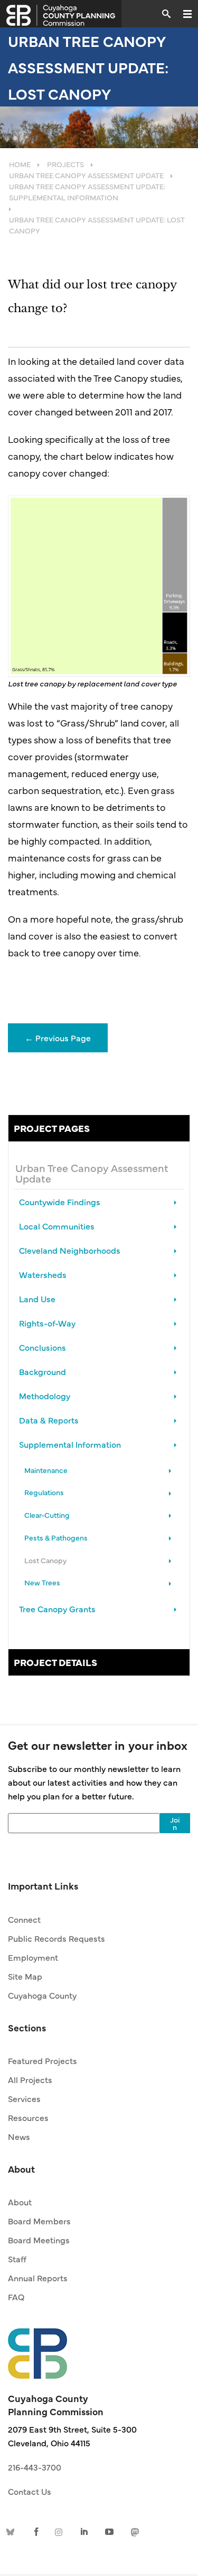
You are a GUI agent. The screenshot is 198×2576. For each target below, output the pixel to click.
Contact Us (30, 2491)
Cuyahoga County (42, 1995)
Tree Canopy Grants (57, 1609)
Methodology (45, 1396)
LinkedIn (85, 2531)
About (20, 2202)
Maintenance (46, 1470)
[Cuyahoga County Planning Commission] (61, 14)
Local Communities (57, 1226)
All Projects (30, 2079)
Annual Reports (38, 2278)
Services (24, 2098)
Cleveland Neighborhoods (70, 1250)
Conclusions (43, 1347)
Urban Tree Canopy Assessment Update (92, 1173)
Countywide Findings (60, 1202)
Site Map (25, 1976)
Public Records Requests (56, 1938)
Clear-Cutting (47, 1515)
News (19, 2136)
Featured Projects (43, 2060)
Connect (24, 1919)
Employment (33, 1957)
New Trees (42, 1582)
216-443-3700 (35, 2467)
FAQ (16, 2297)
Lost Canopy (45, 1560)
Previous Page (58, 1038)
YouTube (109, 2531)
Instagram (61, 2531)
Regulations (44, 1492)
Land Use (37, 1299)
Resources (28, 2117)
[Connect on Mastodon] (134, 2531)
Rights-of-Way (47, 1323)
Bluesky (12, 2531)
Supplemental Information (70, 1444)
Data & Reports (49, 1420)
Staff (17, 2259)
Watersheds (43, 1274)
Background (43, 1371)
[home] (37, 2348)
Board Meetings (39, 2240)
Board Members (39, 2221)
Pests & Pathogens (56, 1537)
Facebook (36, 2531)
